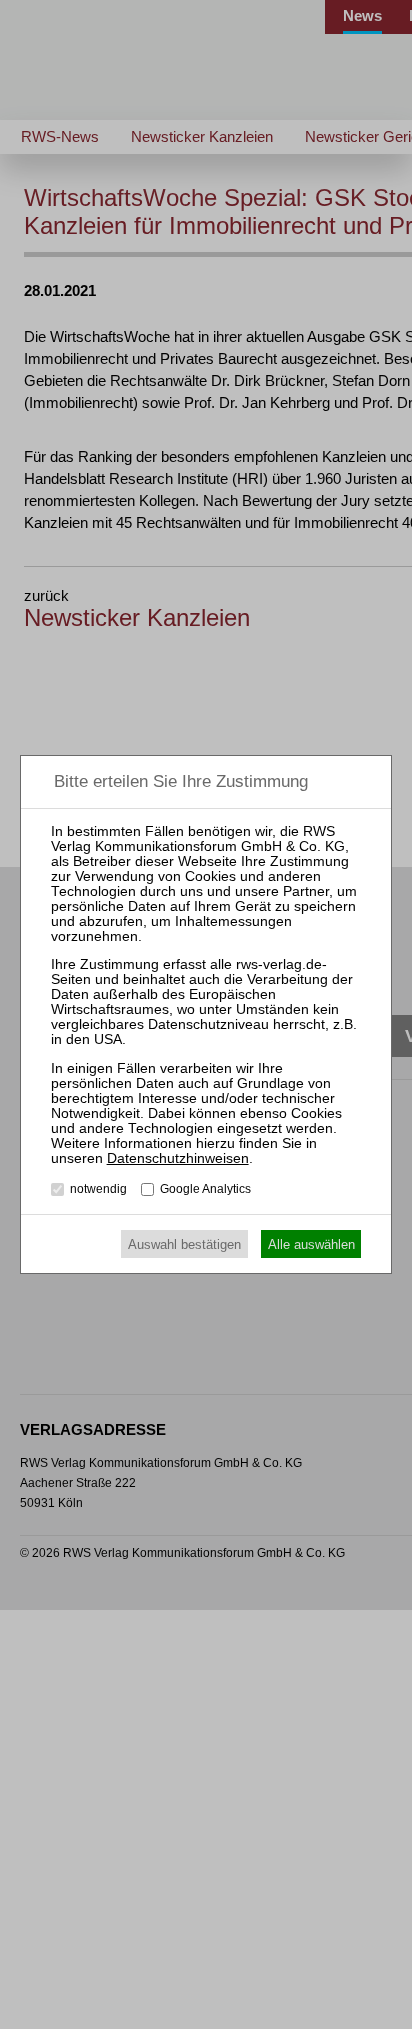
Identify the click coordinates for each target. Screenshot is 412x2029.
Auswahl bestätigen (184, 1244)
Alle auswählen (311, 1244)
